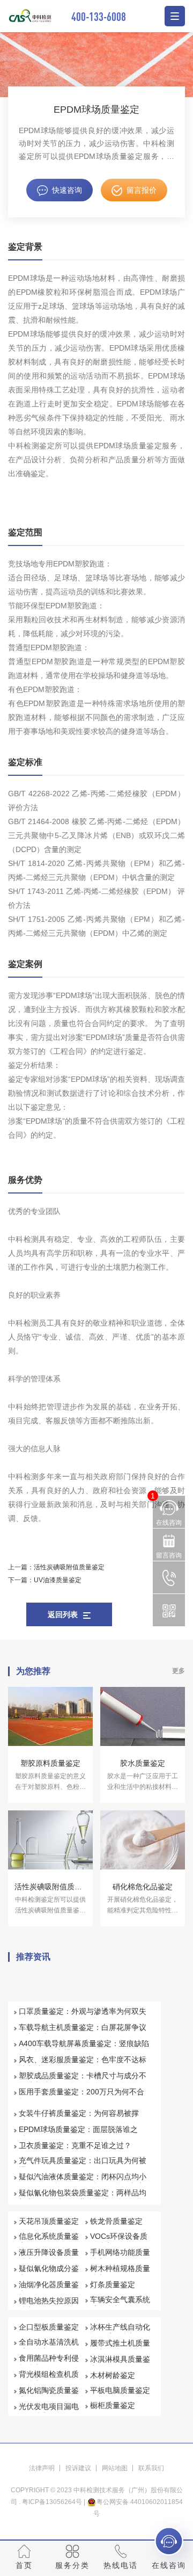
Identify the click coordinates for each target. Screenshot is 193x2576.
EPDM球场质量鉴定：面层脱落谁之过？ (78, 2134)
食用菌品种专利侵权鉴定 (49, 2363)
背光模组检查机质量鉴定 (49, 2379)
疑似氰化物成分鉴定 (49, 2273)
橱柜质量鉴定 (113, 2405)
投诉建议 (78, 2468)
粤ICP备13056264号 (52, 2502)
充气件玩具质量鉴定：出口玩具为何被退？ (83, 2165)
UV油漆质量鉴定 (58, 1580)
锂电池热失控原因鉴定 (49, 2305)
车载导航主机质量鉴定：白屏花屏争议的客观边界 (83, 2032)
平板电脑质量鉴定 (120, 2390)
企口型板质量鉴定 (49, 2327)
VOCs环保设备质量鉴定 (119, 2241)
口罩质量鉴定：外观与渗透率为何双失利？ (83, 2016)
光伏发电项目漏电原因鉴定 (49, 2411)
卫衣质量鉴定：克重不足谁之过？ (75, 2145)
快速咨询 (67, 190)
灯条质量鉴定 (113, 2284)
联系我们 (151, 2468)
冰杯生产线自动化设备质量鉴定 (120, 2332)
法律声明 (42, 2468)
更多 (179, 1671)
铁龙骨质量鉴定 (116, 2221)
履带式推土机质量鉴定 (120, 2348)
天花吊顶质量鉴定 (49, 2221)
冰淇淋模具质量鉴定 (120, 2364)
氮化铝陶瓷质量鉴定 (49, 2395)
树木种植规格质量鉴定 (120, 2273)
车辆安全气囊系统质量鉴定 (120, 2304)
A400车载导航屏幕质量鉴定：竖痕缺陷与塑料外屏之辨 (84, 2048)
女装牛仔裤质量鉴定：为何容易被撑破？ (79, 2118)
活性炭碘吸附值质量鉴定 (69, 1567)
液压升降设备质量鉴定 (49, 2257)
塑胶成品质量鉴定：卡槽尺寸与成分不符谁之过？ (83, 2080)
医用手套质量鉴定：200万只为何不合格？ (81, 2097)
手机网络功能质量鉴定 (120, 2257)
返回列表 (63, 1614)
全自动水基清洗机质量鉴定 (49, 2347)
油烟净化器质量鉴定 (49, 2289)
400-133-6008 (99, 16)
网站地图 (115, 2468)
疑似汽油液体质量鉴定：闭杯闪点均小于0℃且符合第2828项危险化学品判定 (83, 2181)
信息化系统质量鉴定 (49, 2241)
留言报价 (142, 190)
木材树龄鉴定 (113, 2375)
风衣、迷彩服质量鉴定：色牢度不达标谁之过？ (83, 2064)
